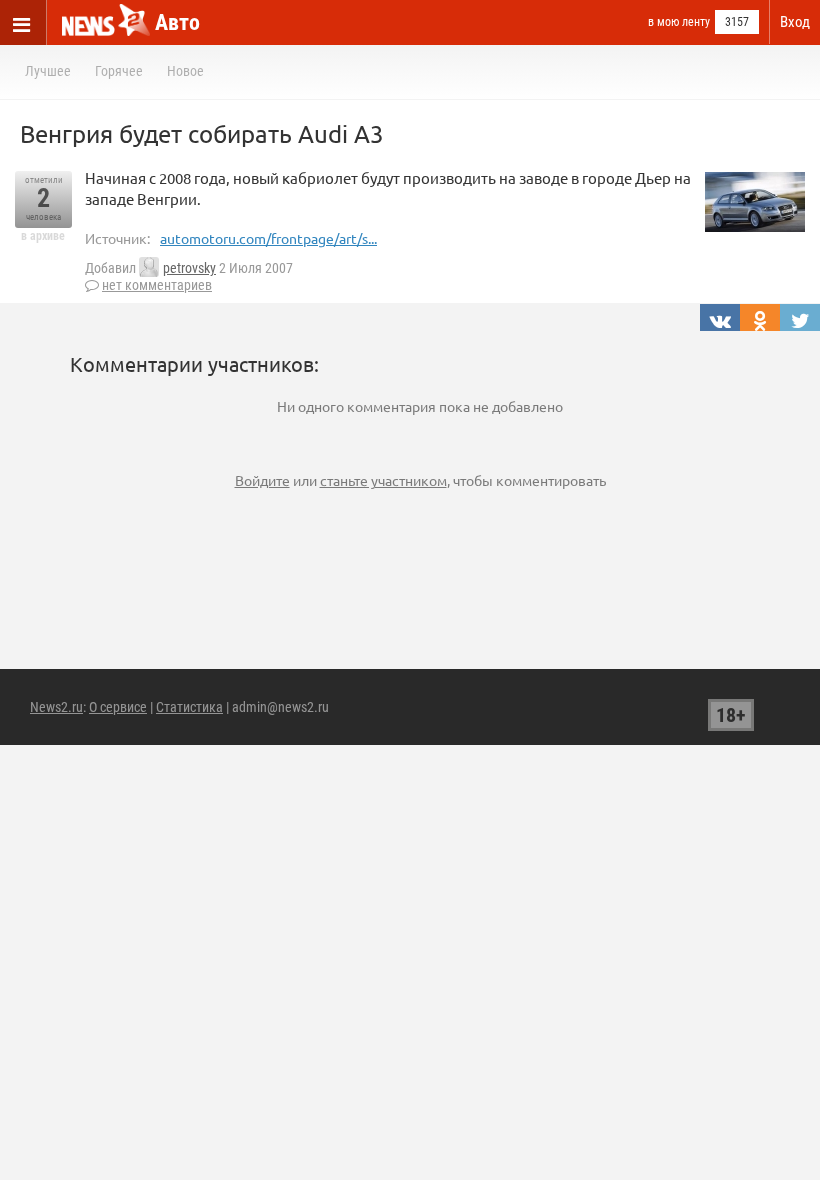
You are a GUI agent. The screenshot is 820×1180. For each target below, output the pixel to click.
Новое (185, 71)
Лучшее (48, 71)
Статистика (189, 707)
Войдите (262, 480)
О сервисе (118, 707)
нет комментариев (157, 285)
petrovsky (189, 268)
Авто (177, 22)
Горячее (119, 71)
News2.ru (56, 707)
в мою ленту (679, 22)
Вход (795, 22)
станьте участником (383, 480)
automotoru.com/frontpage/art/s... (268, 238)
